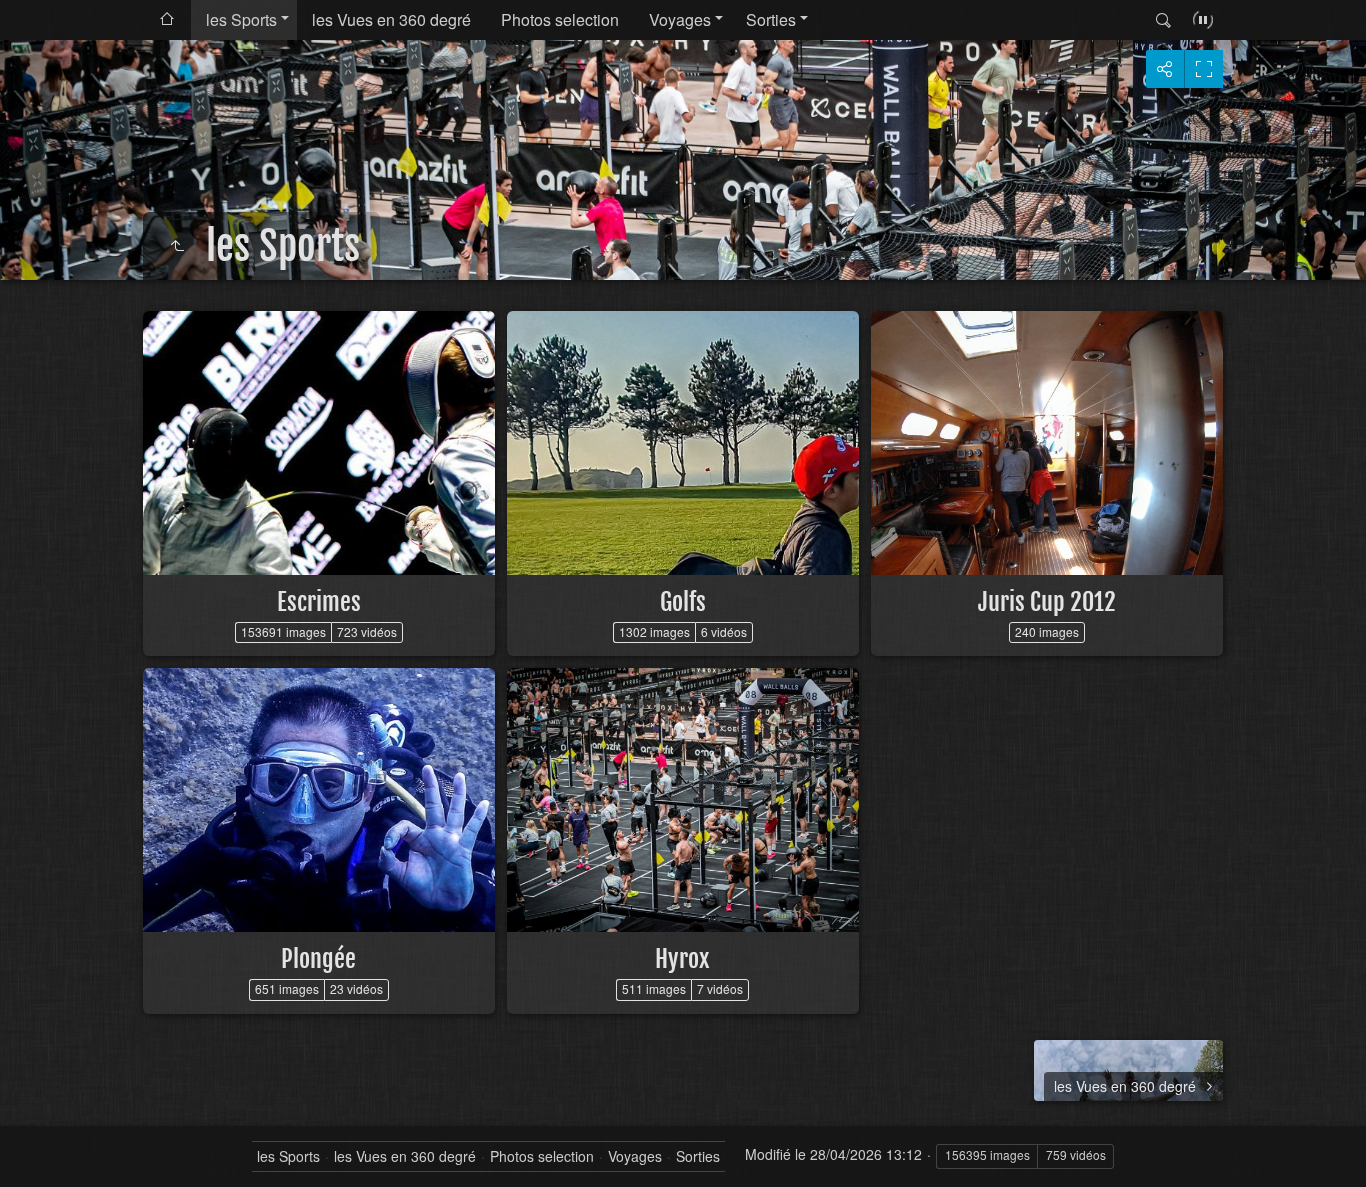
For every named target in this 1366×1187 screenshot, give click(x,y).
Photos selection (560, 19)
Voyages (680, 19)
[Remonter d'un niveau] (177, 246)
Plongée (318, 959)
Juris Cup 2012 (1047, 602)
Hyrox (682, 959)
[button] (40, 1147)
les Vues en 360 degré (391, 19)
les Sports (241, 19)
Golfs (683, 602)
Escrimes (319, 602)
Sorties (771, 19)
